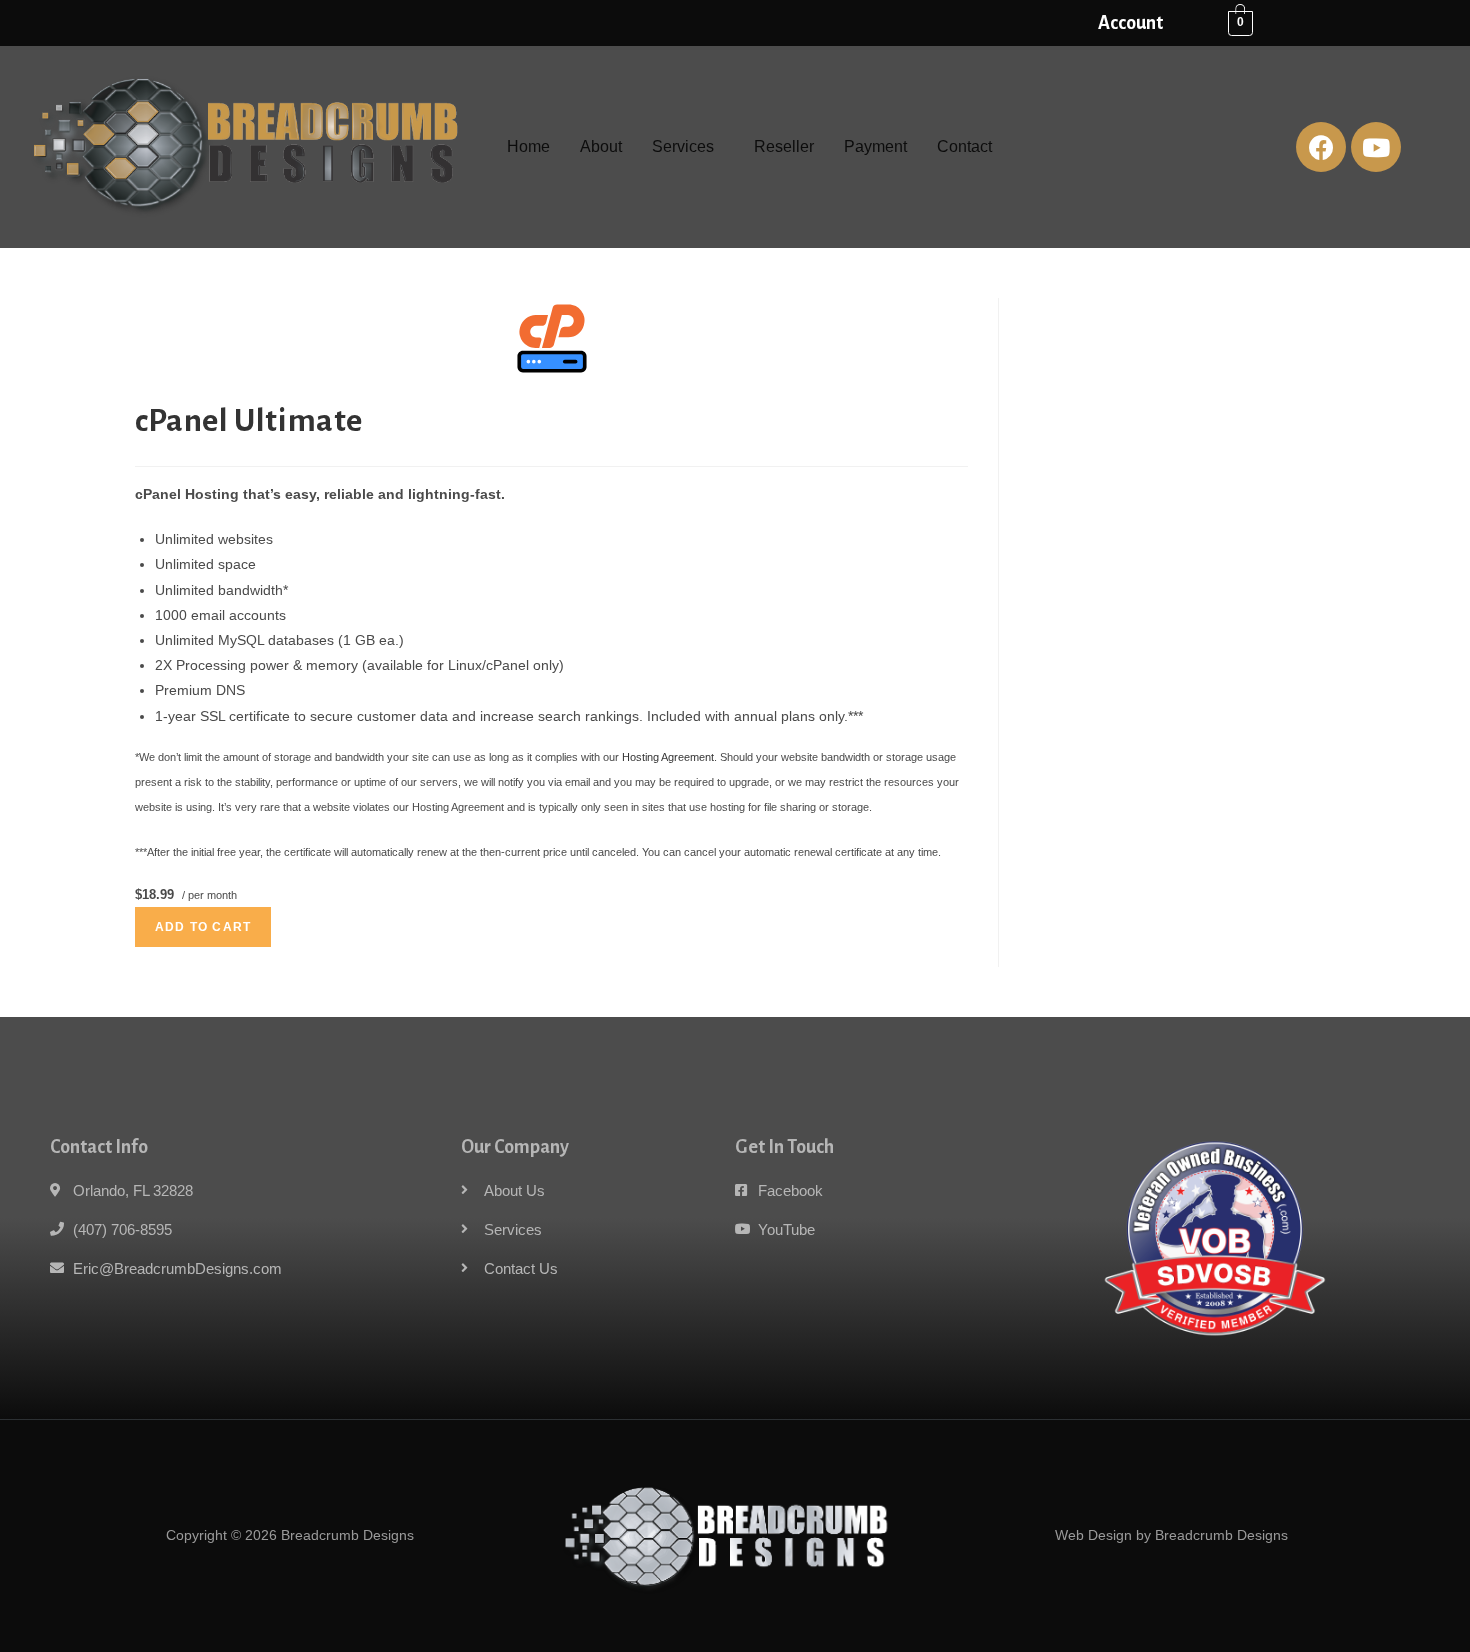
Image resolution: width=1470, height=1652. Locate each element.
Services (683, 146)
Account (1130, 23)
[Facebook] (1321, 147)
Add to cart (203, 927)
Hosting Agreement (668, 757)
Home (528, 146)
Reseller (784, 146)
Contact (964, 146)
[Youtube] (1376, 147)
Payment (875, 146)
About (601, 146)
